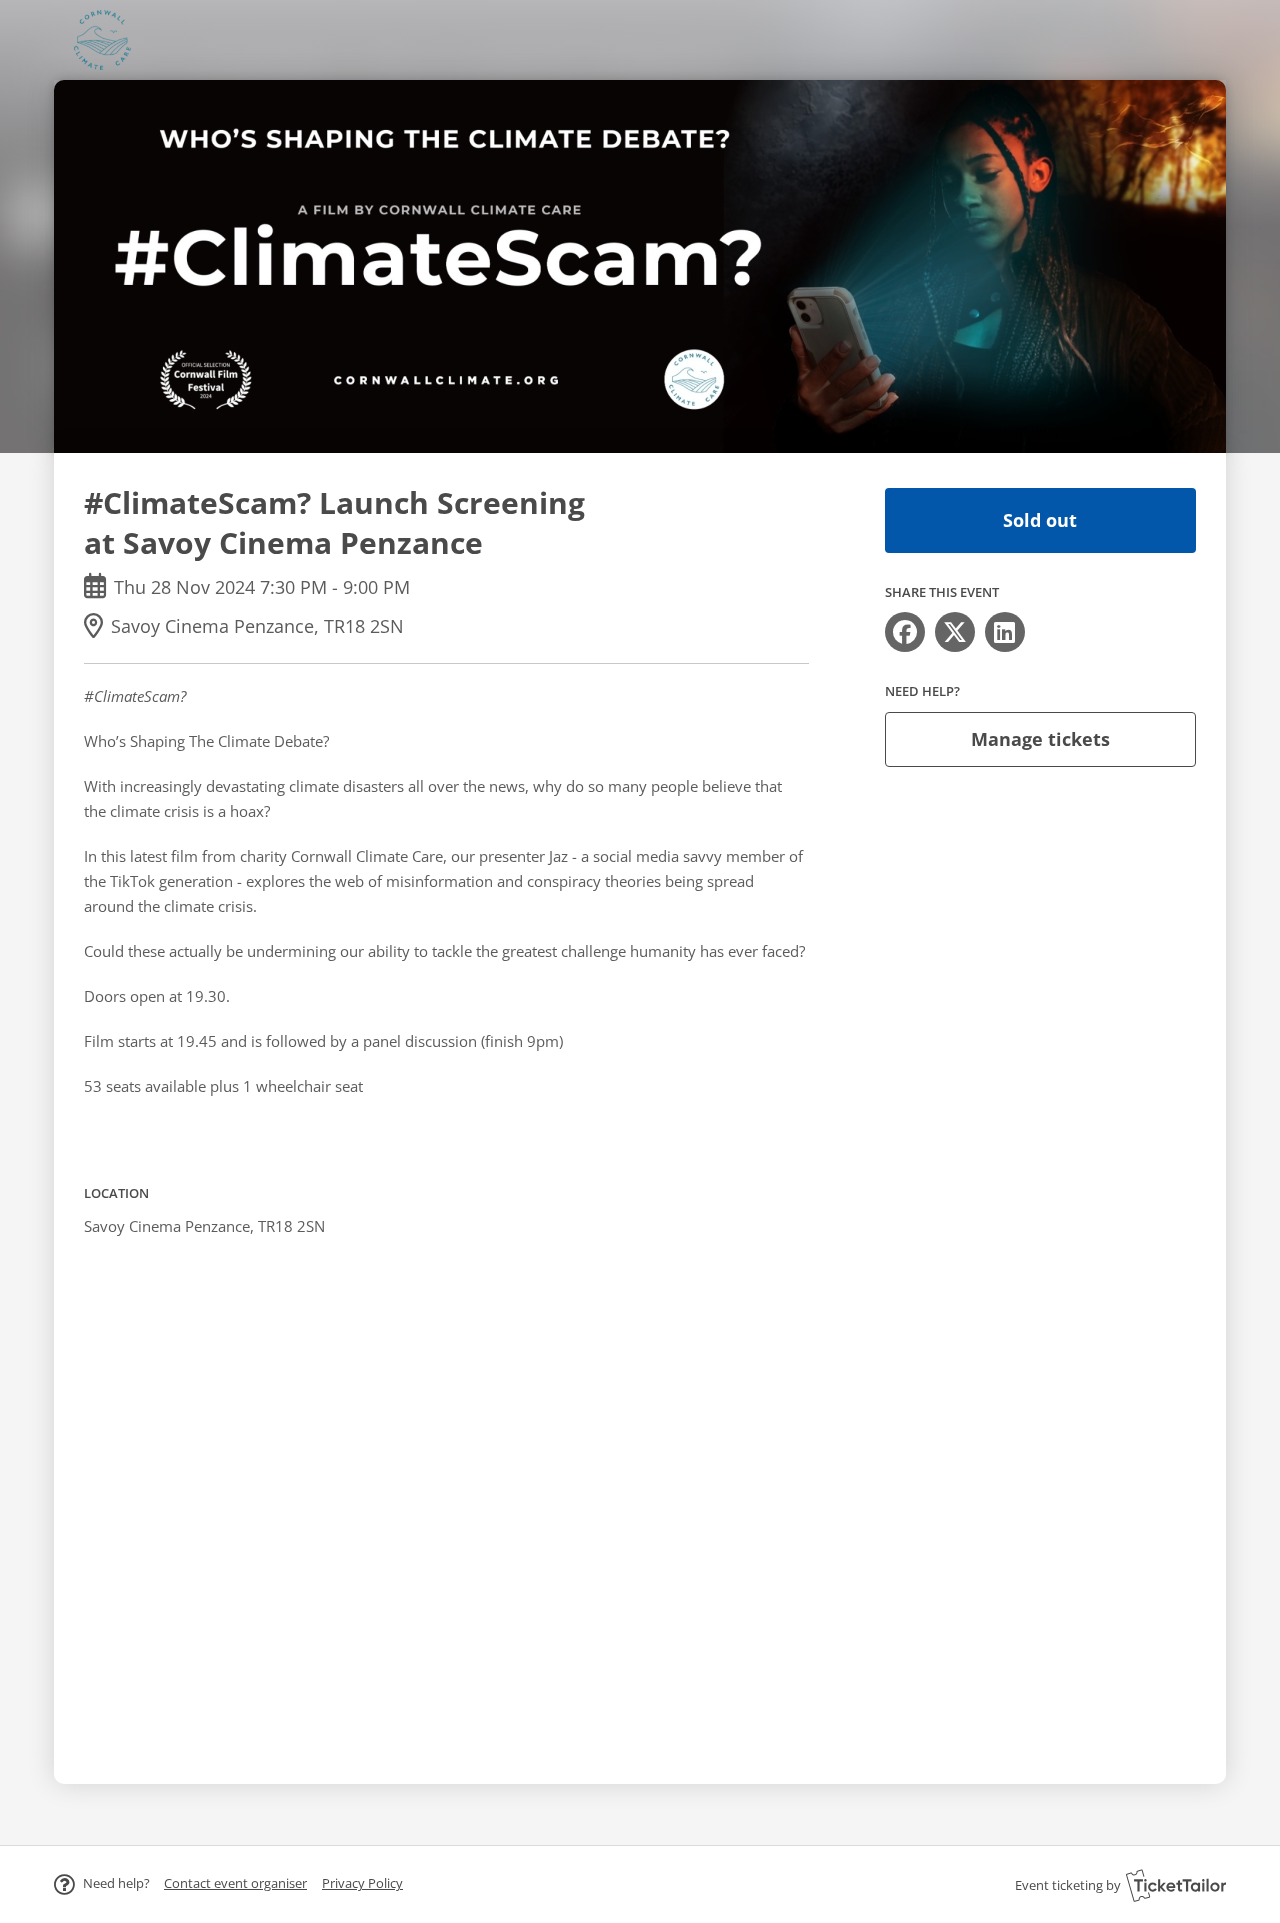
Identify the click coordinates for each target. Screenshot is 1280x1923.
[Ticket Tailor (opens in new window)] (1176, 1885)
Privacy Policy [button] (362, 1883)
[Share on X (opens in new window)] (955, 632)
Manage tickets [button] (1040, 739)
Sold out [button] (1040, 520)
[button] (235, 1883)
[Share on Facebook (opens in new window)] (905, 632)
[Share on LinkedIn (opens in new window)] (1005, 632)
